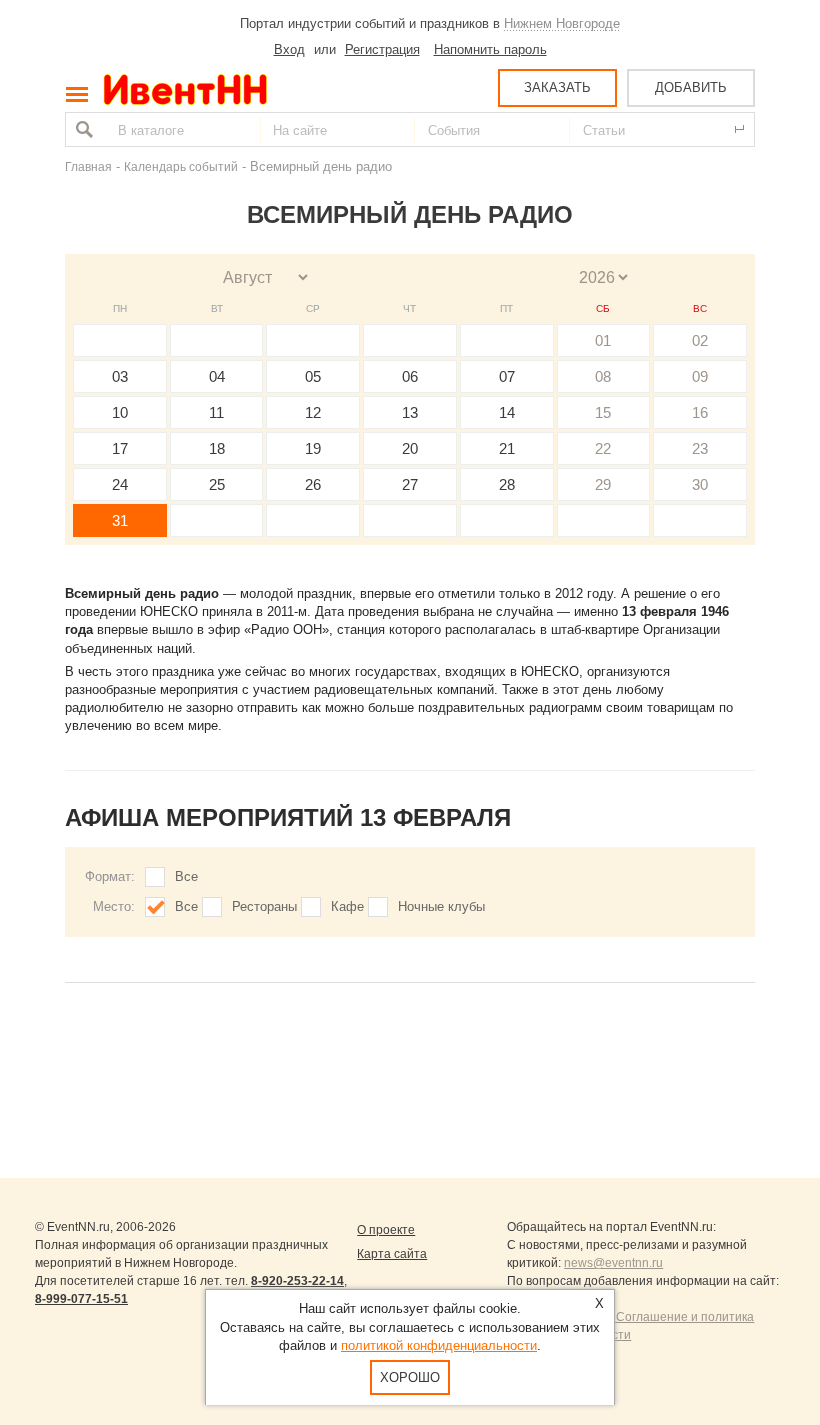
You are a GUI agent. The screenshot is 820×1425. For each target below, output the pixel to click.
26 (313, 484)
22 (603, 448)
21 (507, 448)
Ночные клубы (441, 906)
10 (120, 412)
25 (217, 484)
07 (507, 376)
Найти (82, 129)
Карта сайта (392, 1254)
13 (410, 412)
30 (700, 484)
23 (700, 448)
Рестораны (264, 906)
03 (120, 376)
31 (120, 520)
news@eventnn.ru (613, 1263)
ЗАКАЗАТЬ (557, 87)
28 (507, 484)
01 (603, 340)
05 (313, 376)
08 (603, 376)
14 (507, 412)
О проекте (386, 1230)
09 (700, 376)
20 (410, 448)
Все (186, 876)
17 (120, 448)
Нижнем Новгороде (562, 23)
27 (410, 484)
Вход (289, 49)
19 (313, 448)
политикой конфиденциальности (439, 1345)
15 (603, 412)
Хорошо (410, 1377)
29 (603, 484)
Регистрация (382, 49)
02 (700, 340)
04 (217, 376)
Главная (88, 166)
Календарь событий (181, 166)
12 (313, 412)
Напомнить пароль (490, 49)
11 (216, 412)
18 (217, 448)
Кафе (347, 906)
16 (700, 412)
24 (120, 484)
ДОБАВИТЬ (691, 87)
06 (410, 376)
